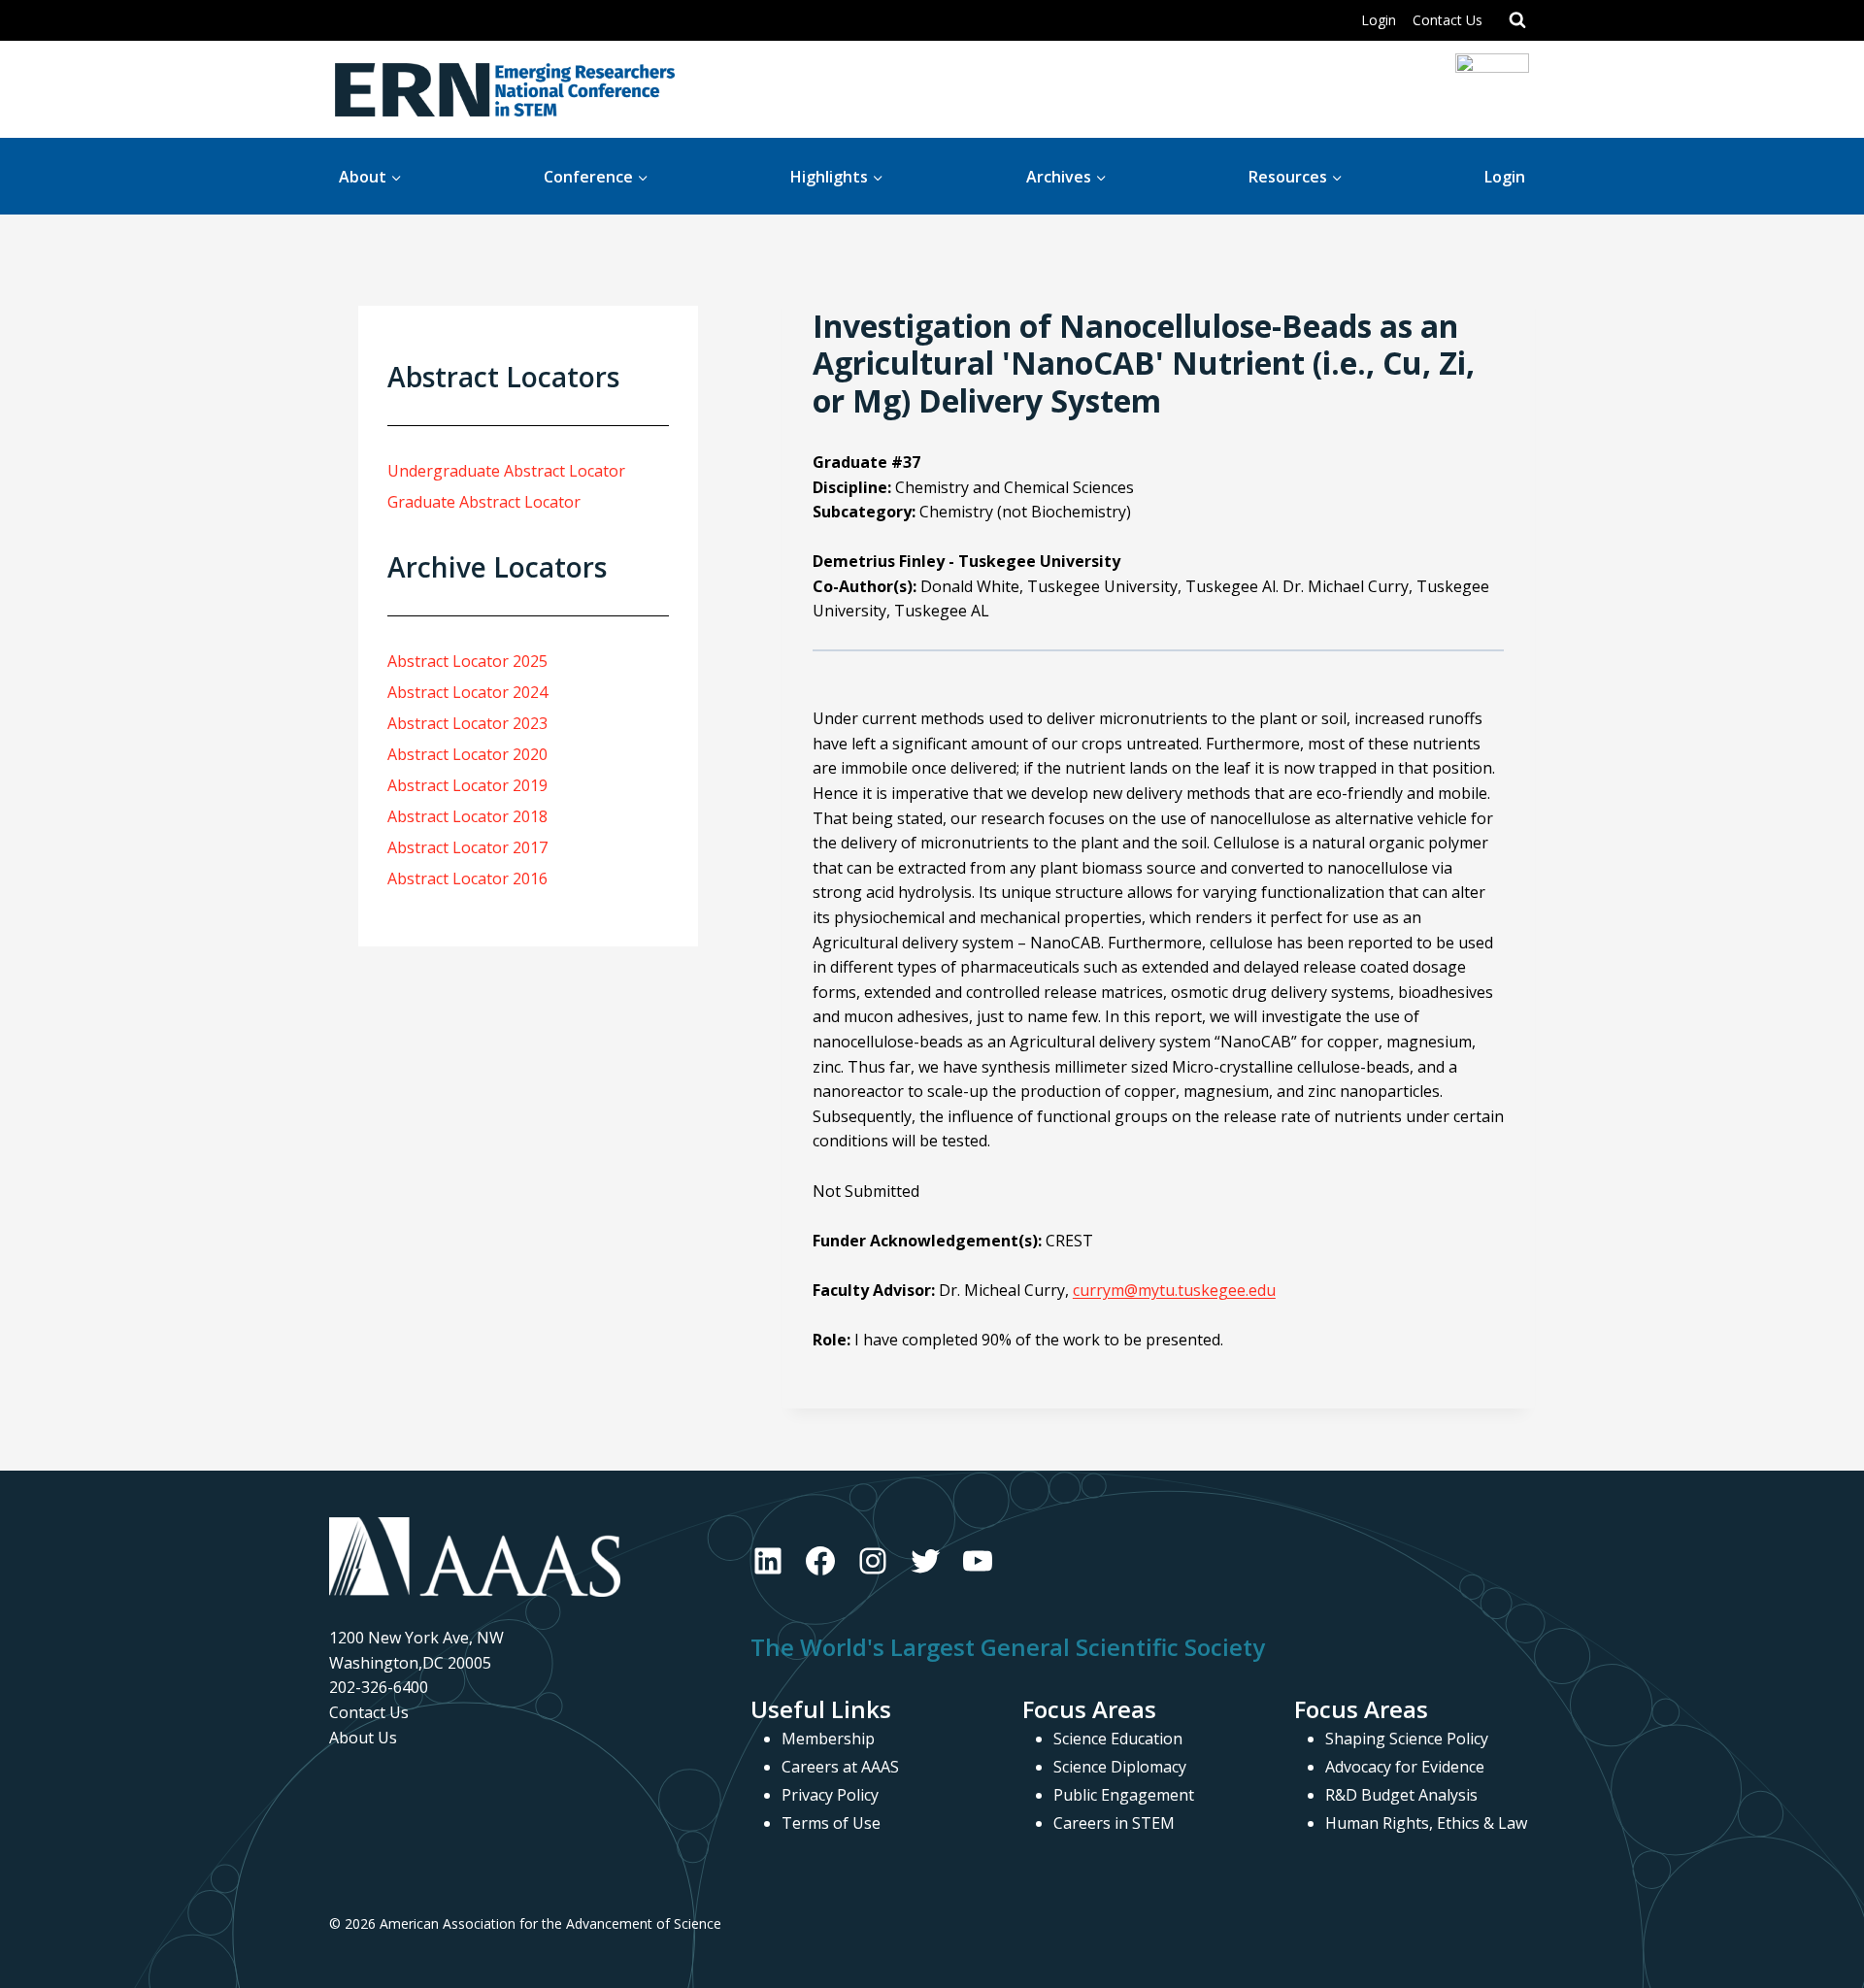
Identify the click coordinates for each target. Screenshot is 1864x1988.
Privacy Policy (830, 1795)
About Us (363, 1738)
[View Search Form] (1517, 20)
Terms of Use (831, 1823)
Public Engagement (1124, 1795)
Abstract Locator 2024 (467, 692)
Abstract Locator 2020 (467, 754)
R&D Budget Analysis (1401, 1795)
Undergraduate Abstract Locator (506, 471)
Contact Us (1448, 20)
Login (1379, 20)
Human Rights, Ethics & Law (1426, 1823)
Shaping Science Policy (1407, 1739)
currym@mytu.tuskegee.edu (1174, 1290)
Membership (828, 1739)
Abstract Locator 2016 (467, 878)
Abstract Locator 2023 (467, 723)
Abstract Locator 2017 (467, 847)
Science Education (1118, 1739)
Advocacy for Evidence (1405, 1767)
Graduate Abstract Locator (484, 502)
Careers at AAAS (840, 1767)
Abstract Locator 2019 (467, 785)
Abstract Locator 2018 (467, 816)
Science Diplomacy (1120, 1767)
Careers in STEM (1114, 1823)
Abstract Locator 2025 (467, 661)
